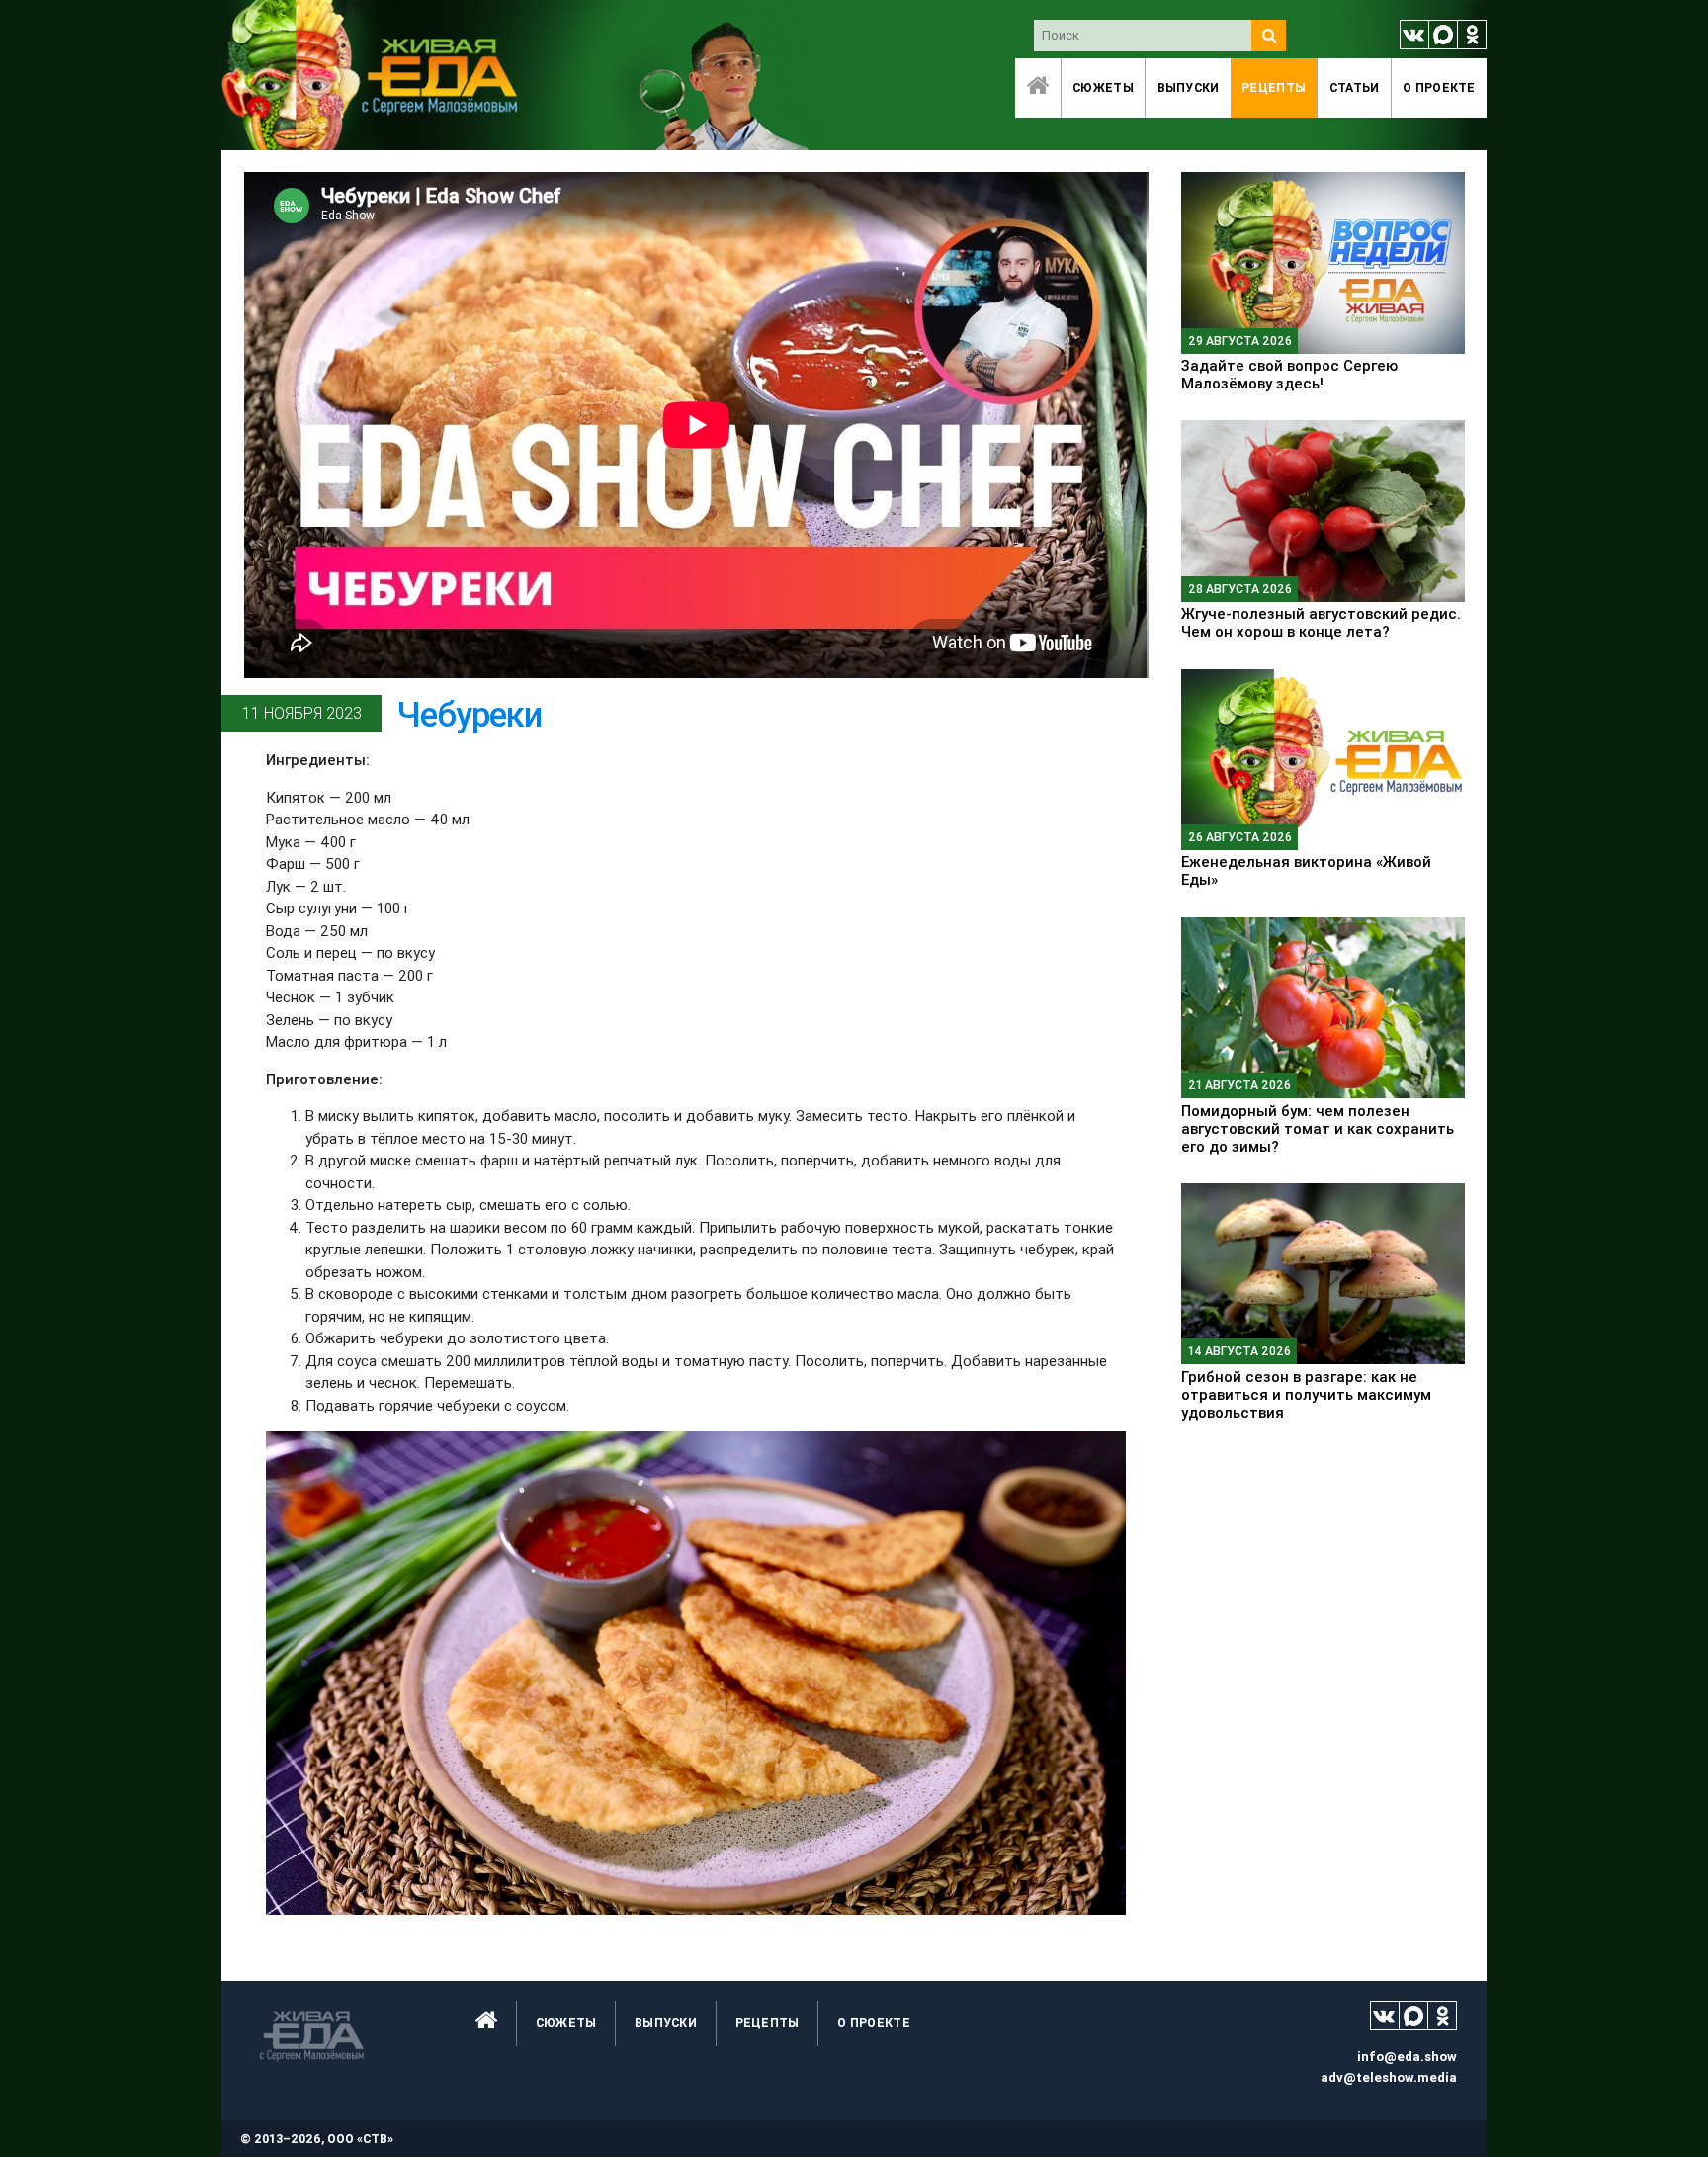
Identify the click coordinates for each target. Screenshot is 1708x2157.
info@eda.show (1407, 2057)
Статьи (1355, 87)
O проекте (1439, 87)
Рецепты (1274, 87)
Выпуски (1189, 87)
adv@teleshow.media (1389, 2077)
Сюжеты (1103, 87)
